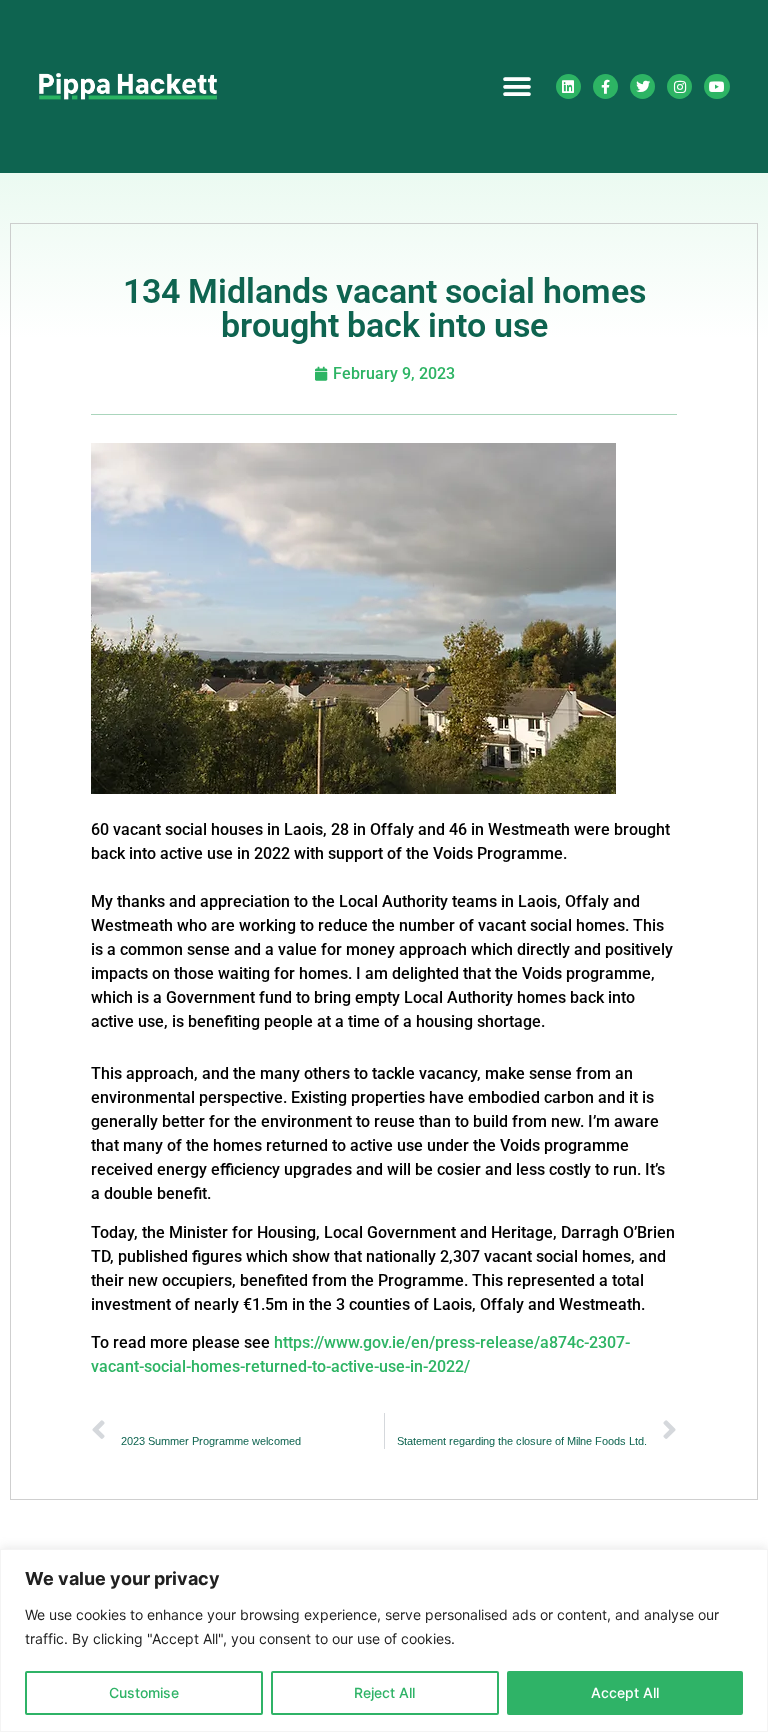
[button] (517, 86)
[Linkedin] (568, 86)
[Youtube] (716, 86)
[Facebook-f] (605, 86)
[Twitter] (642, 86)
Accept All (625, 1692)
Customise (144, 1692)
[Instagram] (679, 86)
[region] (384, 1640)
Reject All (384, 1692)
